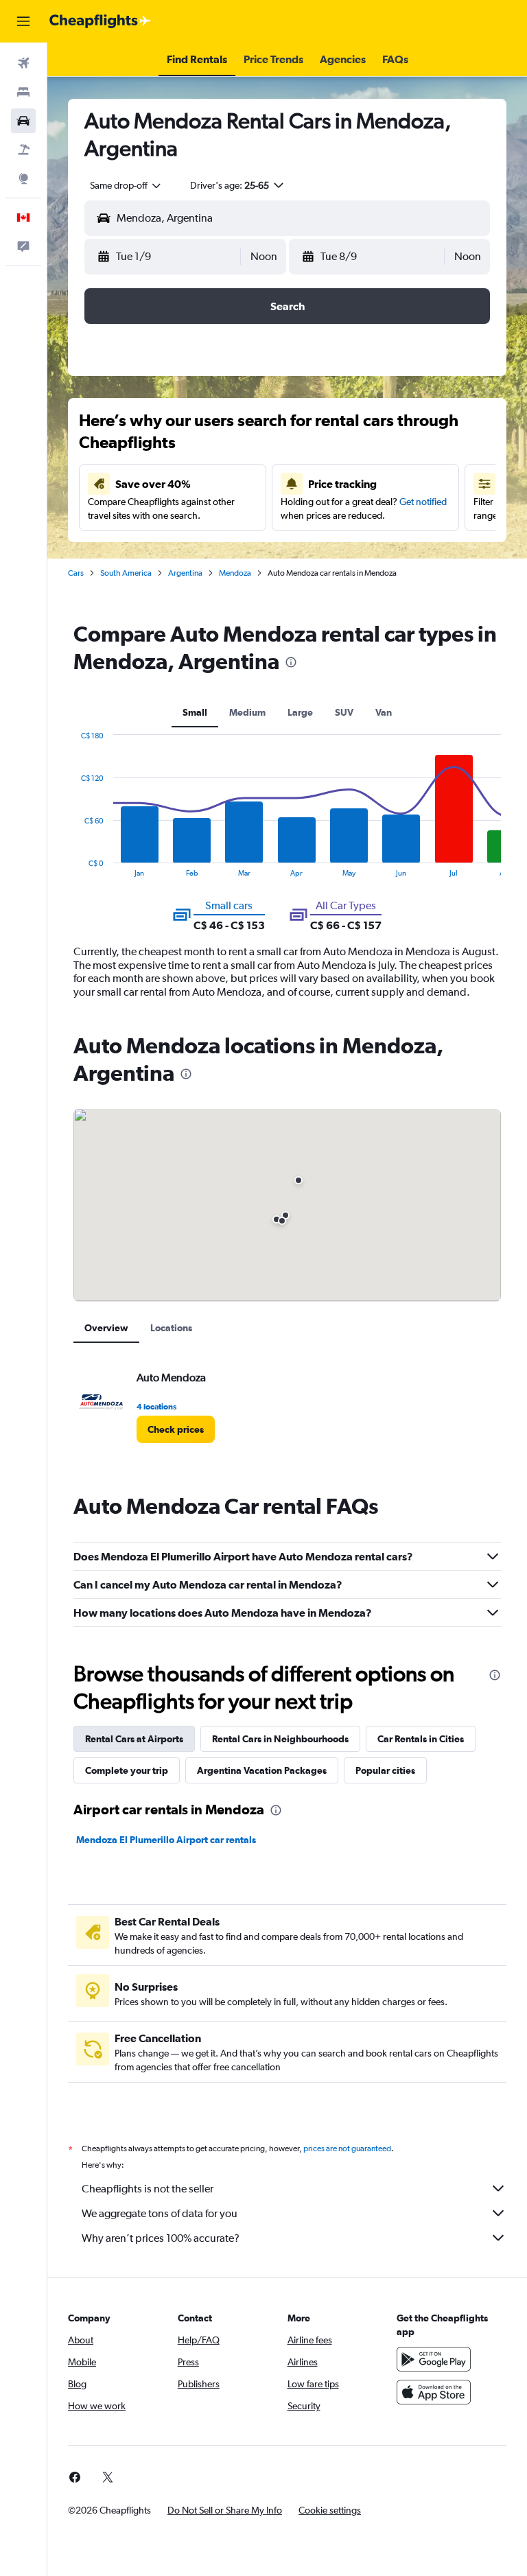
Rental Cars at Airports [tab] (134, 1739)
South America (126, 573)
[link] (176, 1429)
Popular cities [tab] (385, 1770)
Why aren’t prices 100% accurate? (161, 2238)
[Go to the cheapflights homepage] (100, 21)
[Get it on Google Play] (434, 2359)
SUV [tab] (344, 712)
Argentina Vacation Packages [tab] (262, 1770)
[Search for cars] (23, 121)
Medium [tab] (247, 712)
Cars (76, 573)
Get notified (423, 502)
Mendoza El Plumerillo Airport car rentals (166, 1840)
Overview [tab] (106, 1328)
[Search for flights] (23, 63)
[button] (23, 21)
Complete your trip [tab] (127, 1770)
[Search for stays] (23, 92)
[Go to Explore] (23, 178)
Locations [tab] (171, 1328)
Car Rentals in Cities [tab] (421, 1739)
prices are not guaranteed (347, 2148)
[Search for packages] (23, 150)
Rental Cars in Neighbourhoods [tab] (280, 1739)
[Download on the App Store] (434, 2392)
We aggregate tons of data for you (160, 2213)
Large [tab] (300, 712)
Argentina (185, 573)
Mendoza (235, 573)
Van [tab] (384, 712)
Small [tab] (195, 712)
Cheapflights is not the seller (148, 2189)
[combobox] (126, 185)
